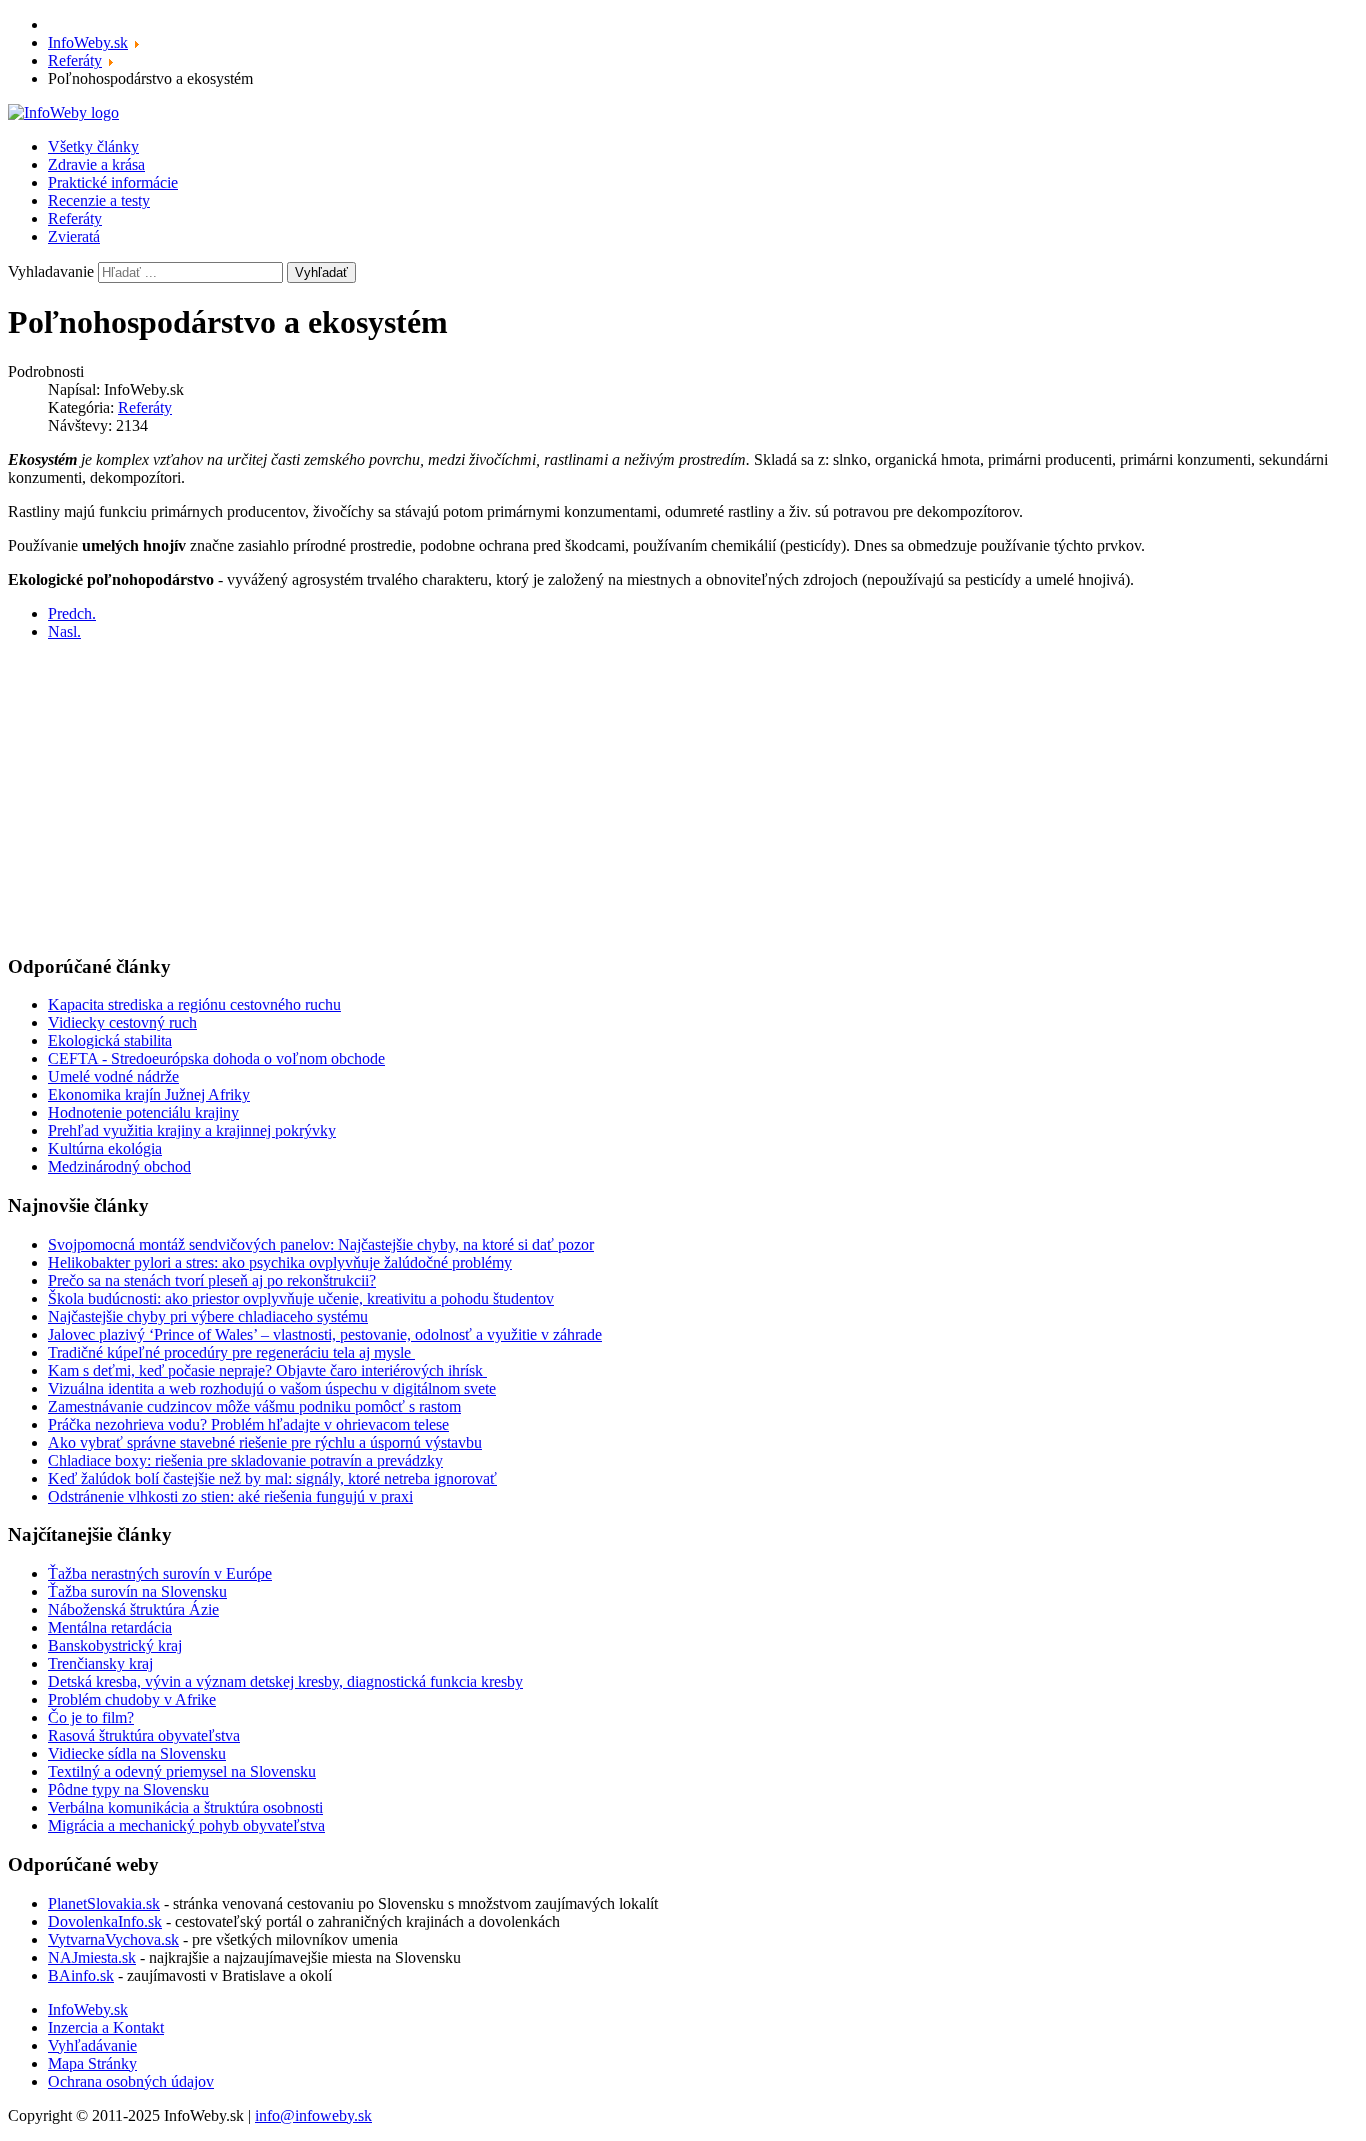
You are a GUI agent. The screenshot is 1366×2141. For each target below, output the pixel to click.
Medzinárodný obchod (119, 1166)
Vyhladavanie (51, 271)
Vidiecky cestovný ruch (122, 1022)
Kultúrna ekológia (105, 1148)
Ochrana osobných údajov (131, 2081)
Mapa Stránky (92, 2063)
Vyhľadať (321, 272)
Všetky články (93, 146)
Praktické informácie (113, 182)
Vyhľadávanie (92, 2045)
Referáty (75, 218)
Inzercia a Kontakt (106, 2027)
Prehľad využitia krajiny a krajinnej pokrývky (192, 1130)
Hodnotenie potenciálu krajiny (143, 1112)
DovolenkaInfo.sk (105, 1921)
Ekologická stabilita (110, 1040)
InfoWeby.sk (88, 2009)
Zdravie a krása (96, 164)
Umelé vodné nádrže (113, 1076)
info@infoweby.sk (313, 2115)
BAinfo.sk (81, 1975)
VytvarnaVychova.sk (113, 1939)
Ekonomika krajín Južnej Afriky (149, 1094)
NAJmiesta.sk (92, 1957)
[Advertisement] (608, 797)
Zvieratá (74, 236)
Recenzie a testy (99, 200)
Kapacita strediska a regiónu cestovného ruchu (194, 1004)
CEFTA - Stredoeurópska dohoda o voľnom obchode (216, 1058)
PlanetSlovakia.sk (104, 1903)
